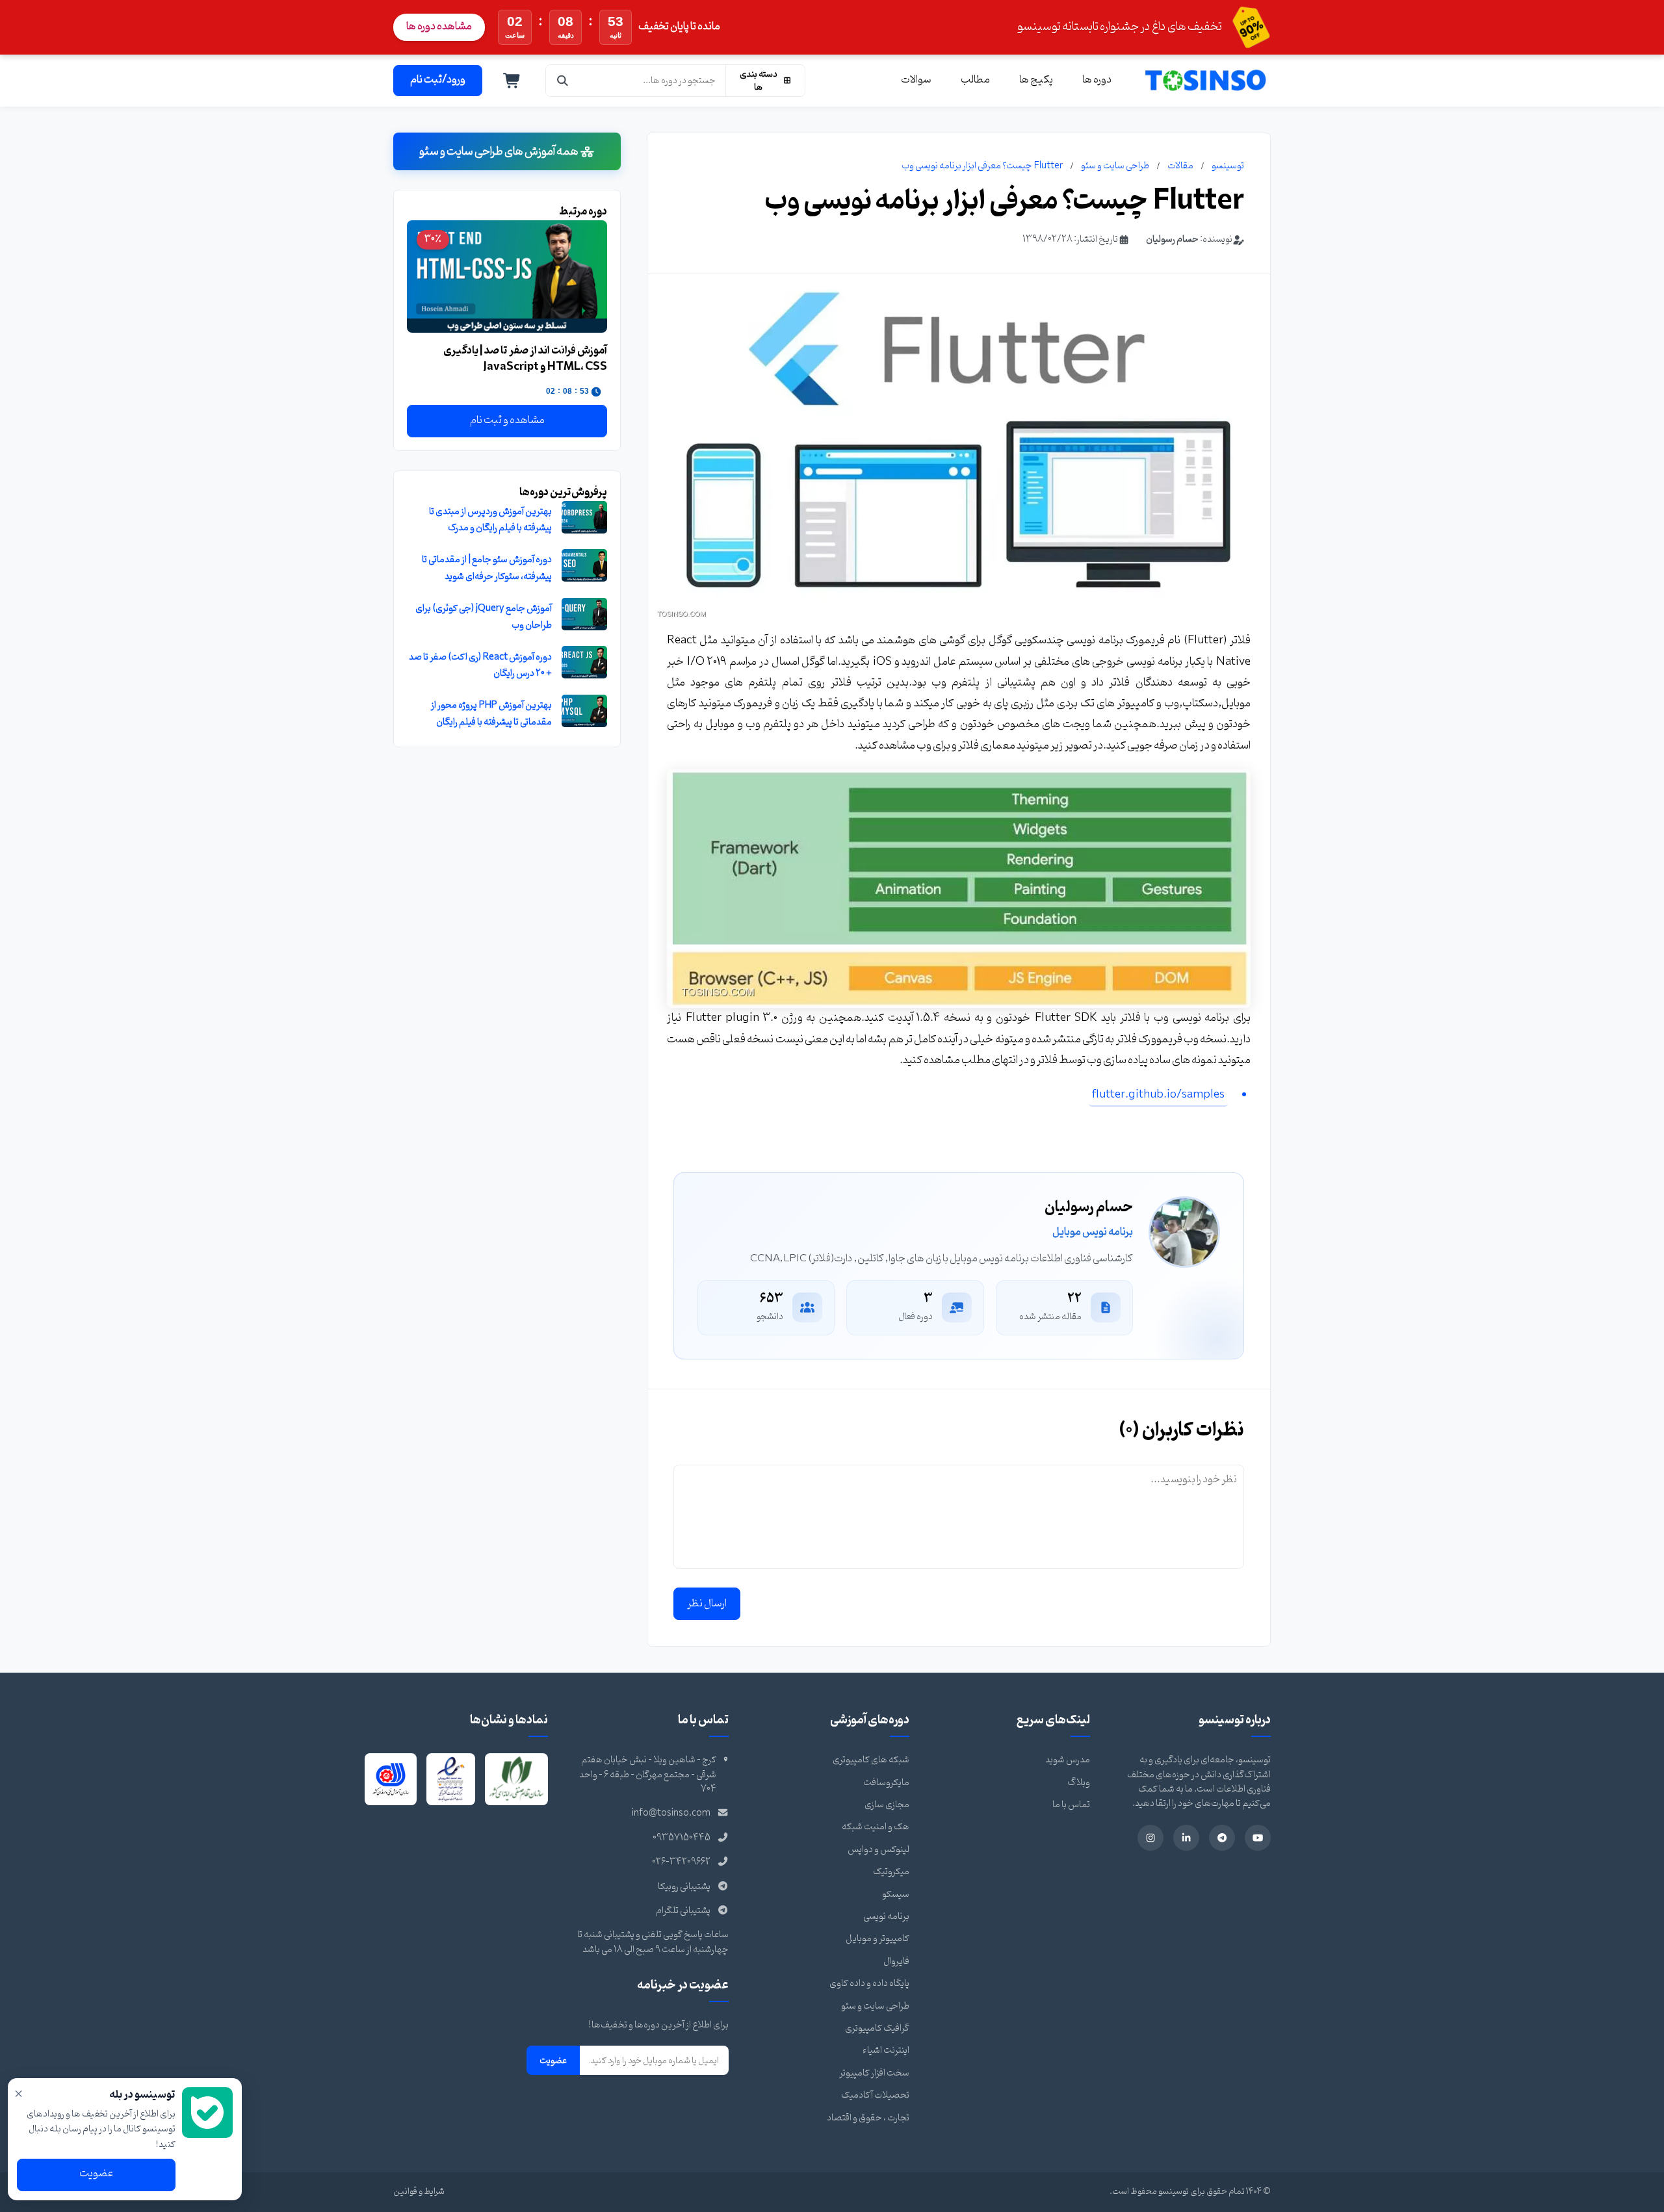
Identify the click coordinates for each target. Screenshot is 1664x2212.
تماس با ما (1071, 1805)
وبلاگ (1079, 1783)
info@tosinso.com (671, 1813)
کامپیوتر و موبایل (877, 1939)
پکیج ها (1036, 80)
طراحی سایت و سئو (1115, 166)
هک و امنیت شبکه (876, 1827)
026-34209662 (681, 1862)
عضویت (553, 2061)
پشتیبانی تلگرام (683, 1911)
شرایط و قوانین (419, 2192)
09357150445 (682, 1838)
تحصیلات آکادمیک (875, 2095)
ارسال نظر (707, 1604)
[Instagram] (1150, 1838)
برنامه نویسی (886, 1917)
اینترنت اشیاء (886, 2051)
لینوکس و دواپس (878, 1850)
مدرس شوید (1068, 1760)
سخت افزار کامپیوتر (874, 2073)
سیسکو (896, 1895)
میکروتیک (891, 1872)
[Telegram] (1222, 1838)
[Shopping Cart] (512, 81)
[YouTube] (1258, 1838)
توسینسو (1228, 166)
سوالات (916, 80)
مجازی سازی (887, 1805)
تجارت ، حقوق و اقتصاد (868, 2118)
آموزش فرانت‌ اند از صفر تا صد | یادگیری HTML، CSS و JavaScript (525, 359)
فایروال (896, 1961)
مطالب (975, 80)
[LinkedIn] (1186, 1838)
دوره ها (1097, 80)
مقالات (1180, 166)
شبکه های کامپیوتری (871, 1760)
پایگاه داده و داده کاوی (869, 1984)
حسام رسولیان (1172, 239)
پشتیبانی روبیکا (684, 1887)
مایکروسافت (886, 1783)
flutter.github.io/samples (1158, 1095)
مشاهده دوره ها (439, 27)
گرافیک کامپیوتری (877, 2028)
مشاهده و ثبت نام (507, 420)
